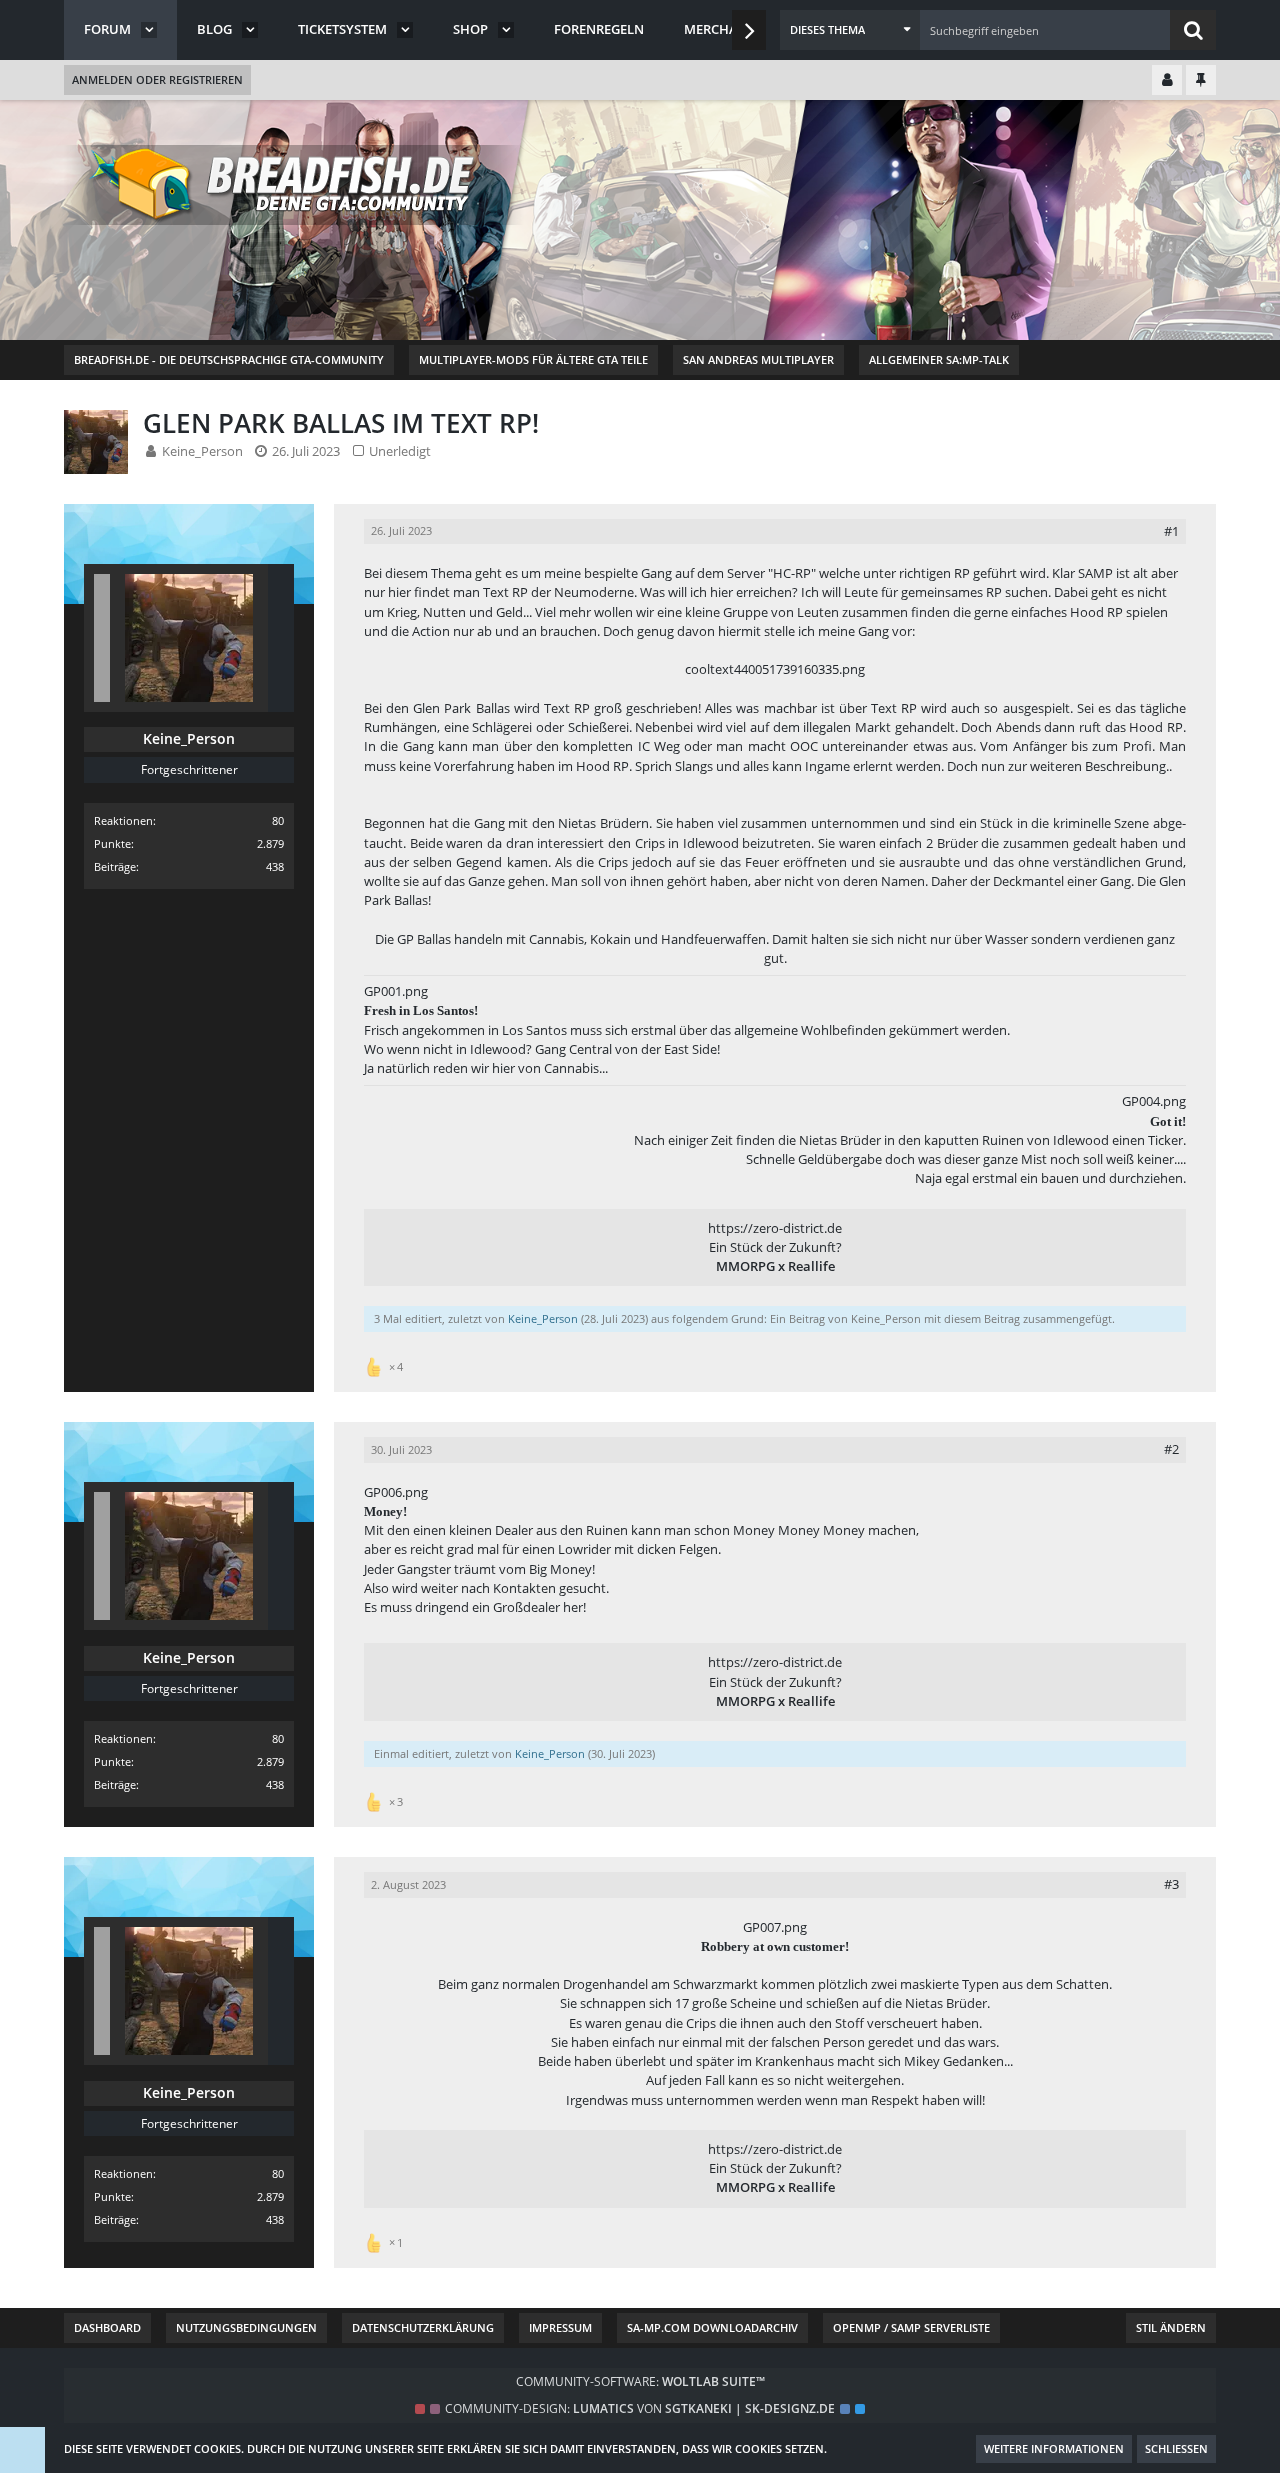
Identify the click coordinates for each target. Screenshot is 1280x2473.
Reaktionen (123, 820)
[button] (850, 30)
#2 (1171, 1449)
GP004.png (1154, 1101)
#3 (1171, 1884)
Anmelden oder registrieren (157, 79)
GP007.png (775, 1927)
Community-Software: (640, 2381)
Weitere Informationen (1054, 2448)
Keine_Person (202, 451)
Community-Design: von (640, 2408)
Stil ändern (1171, 2327)
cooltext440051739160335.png (775, 669)
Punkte (112, 843)
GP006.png (396, 1492)
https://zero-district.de (775, 1228)
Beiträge (115, 866)
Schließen (1176, 2448)
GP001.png (396, 991)
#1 (1171, 531)
